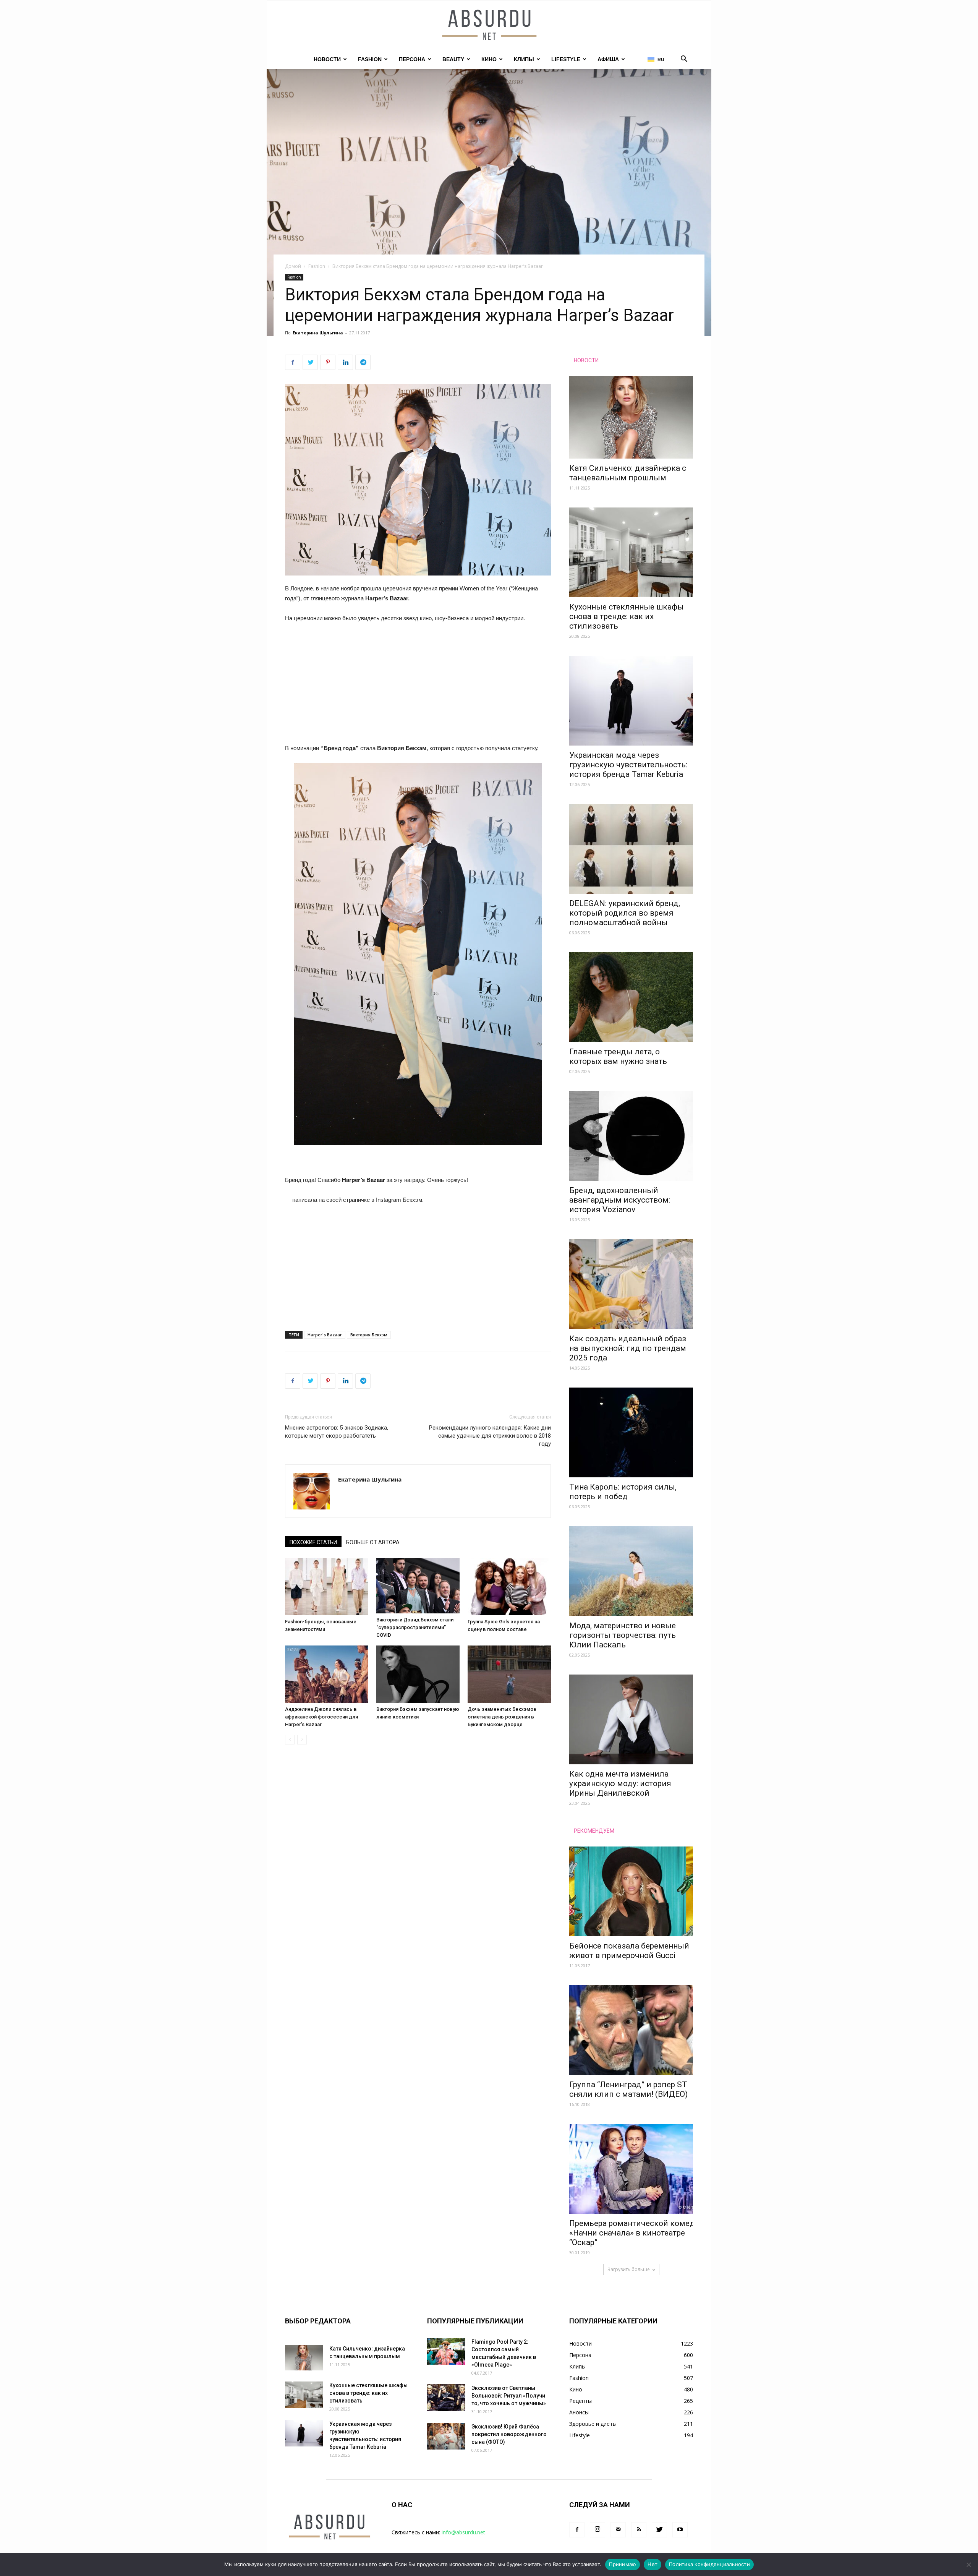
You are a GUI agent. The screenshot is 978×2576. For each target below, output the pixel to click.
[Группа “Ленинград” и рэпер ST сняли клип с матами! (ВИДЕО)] (631, 2030)
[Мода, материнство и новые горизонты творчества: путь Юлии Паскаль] (631, 1571)
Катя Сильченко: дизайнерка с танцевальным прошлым (628, 473)
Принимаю (623, 2564)
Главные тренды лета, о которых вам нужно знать (618, 1056)
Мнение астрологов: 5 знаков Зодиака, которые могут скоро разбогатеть (337, 1432)
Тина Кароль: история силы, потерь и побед (623, 1492)
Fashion (370, 59)
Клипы (524, 59)
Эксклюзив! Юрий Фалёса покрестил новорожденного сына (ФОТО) (509, 2434)
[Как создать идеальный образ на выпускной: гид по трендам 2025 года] (631, 1284)
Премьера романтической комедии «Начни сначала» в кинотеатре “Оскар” (637, 2233)
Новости (327, 59)
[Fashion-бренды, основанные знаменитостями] (327, 1587)
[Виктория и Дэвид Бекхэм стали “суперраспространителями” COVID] (418, 1586)
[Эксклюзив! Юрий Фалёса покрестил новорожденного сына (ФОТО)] (446, 2436)
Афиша (608, 59)
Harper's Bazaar (325, 1335)
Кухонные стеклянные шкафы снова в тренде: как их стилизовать (627, 616)
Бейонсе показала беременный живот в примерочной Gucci (629, 1951)
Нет (653, 2564)
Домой (293, 266)
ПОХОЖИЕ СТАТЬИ (313, 1542)
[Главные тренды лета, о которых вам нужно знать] (631, 997)
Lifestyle (566, 59)
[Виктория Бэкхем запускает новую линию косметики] (418, 1674)
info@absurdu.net (463, 2532)
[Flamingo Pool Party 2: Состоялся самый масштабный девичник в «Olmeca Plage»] (446, 2351)
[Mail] (618, 2530)
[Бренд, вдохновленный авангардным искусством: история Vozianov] (631, 1136)
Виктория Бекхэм (369, 1335)
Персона (412, 59)
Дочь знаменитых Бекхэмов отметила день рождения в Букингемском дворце (502, 1717)
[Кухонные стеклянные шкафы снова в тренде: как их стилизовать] (631, 552)
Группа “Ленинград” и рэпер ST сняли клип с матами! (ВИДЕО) (628, 2089)
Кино (489, 59)
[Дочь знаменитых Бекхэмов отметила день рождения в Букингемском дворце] (509, 1674)
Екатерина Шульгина (318, 333)
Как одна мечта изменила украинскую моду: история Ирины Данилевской (620, 1783)
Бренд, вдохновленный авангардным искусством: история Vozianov (620, 1200)
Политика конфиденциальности (709, 2564)
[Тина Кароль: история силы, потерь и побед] (631, 1432)
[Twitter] (659, 2530)
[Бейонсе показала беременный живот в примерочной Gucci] (631, 1891)
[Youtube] (680, 2530)
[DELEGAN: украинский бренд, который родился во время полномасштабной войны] (631, 849)
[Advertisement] (418, 687)
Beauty (453, 59)
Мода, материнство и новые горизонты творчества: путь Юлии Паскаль (623, 1635)
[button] (684, 60)
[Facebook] (577, 2530)
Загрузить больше (629, 2269)
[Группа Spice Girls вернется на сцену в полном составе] (509, 1587)
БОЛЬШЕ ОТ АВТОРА (373, 1542)
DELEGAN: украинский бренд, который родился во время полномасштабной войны (625, 913)
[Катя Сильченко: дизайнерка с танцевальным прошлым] (631, 417)
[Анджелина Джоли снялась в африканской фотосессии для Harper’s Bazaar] (327, 1674)
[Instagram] (597, 2530)
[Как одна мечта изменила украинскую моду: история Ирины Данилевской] (631, 1719)
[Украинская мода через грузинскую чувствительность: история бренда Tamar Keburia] (631, 701)
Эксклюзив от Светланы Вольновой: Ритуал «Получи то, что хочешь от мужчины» (509, 2396)
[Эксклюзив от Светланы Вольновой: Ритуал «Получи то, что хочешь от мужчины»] (446, 2398)
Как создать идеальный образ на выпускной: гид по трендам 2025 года (628, 1348)
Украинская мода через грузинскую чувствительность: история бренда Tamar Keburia (628, 765)
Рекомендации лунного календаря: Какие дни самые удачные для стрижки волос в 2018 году (490, 1436)
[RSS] (639, 2530)
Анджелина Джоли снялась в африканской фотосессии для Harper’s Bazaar (321, 1717)
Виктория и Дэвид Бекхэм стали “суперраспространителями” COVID (415, 1627)
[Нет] (968, 2565)
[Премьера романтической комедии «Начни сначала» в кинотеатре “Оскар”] (631, 2169)
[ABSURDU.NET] (489, 26)
